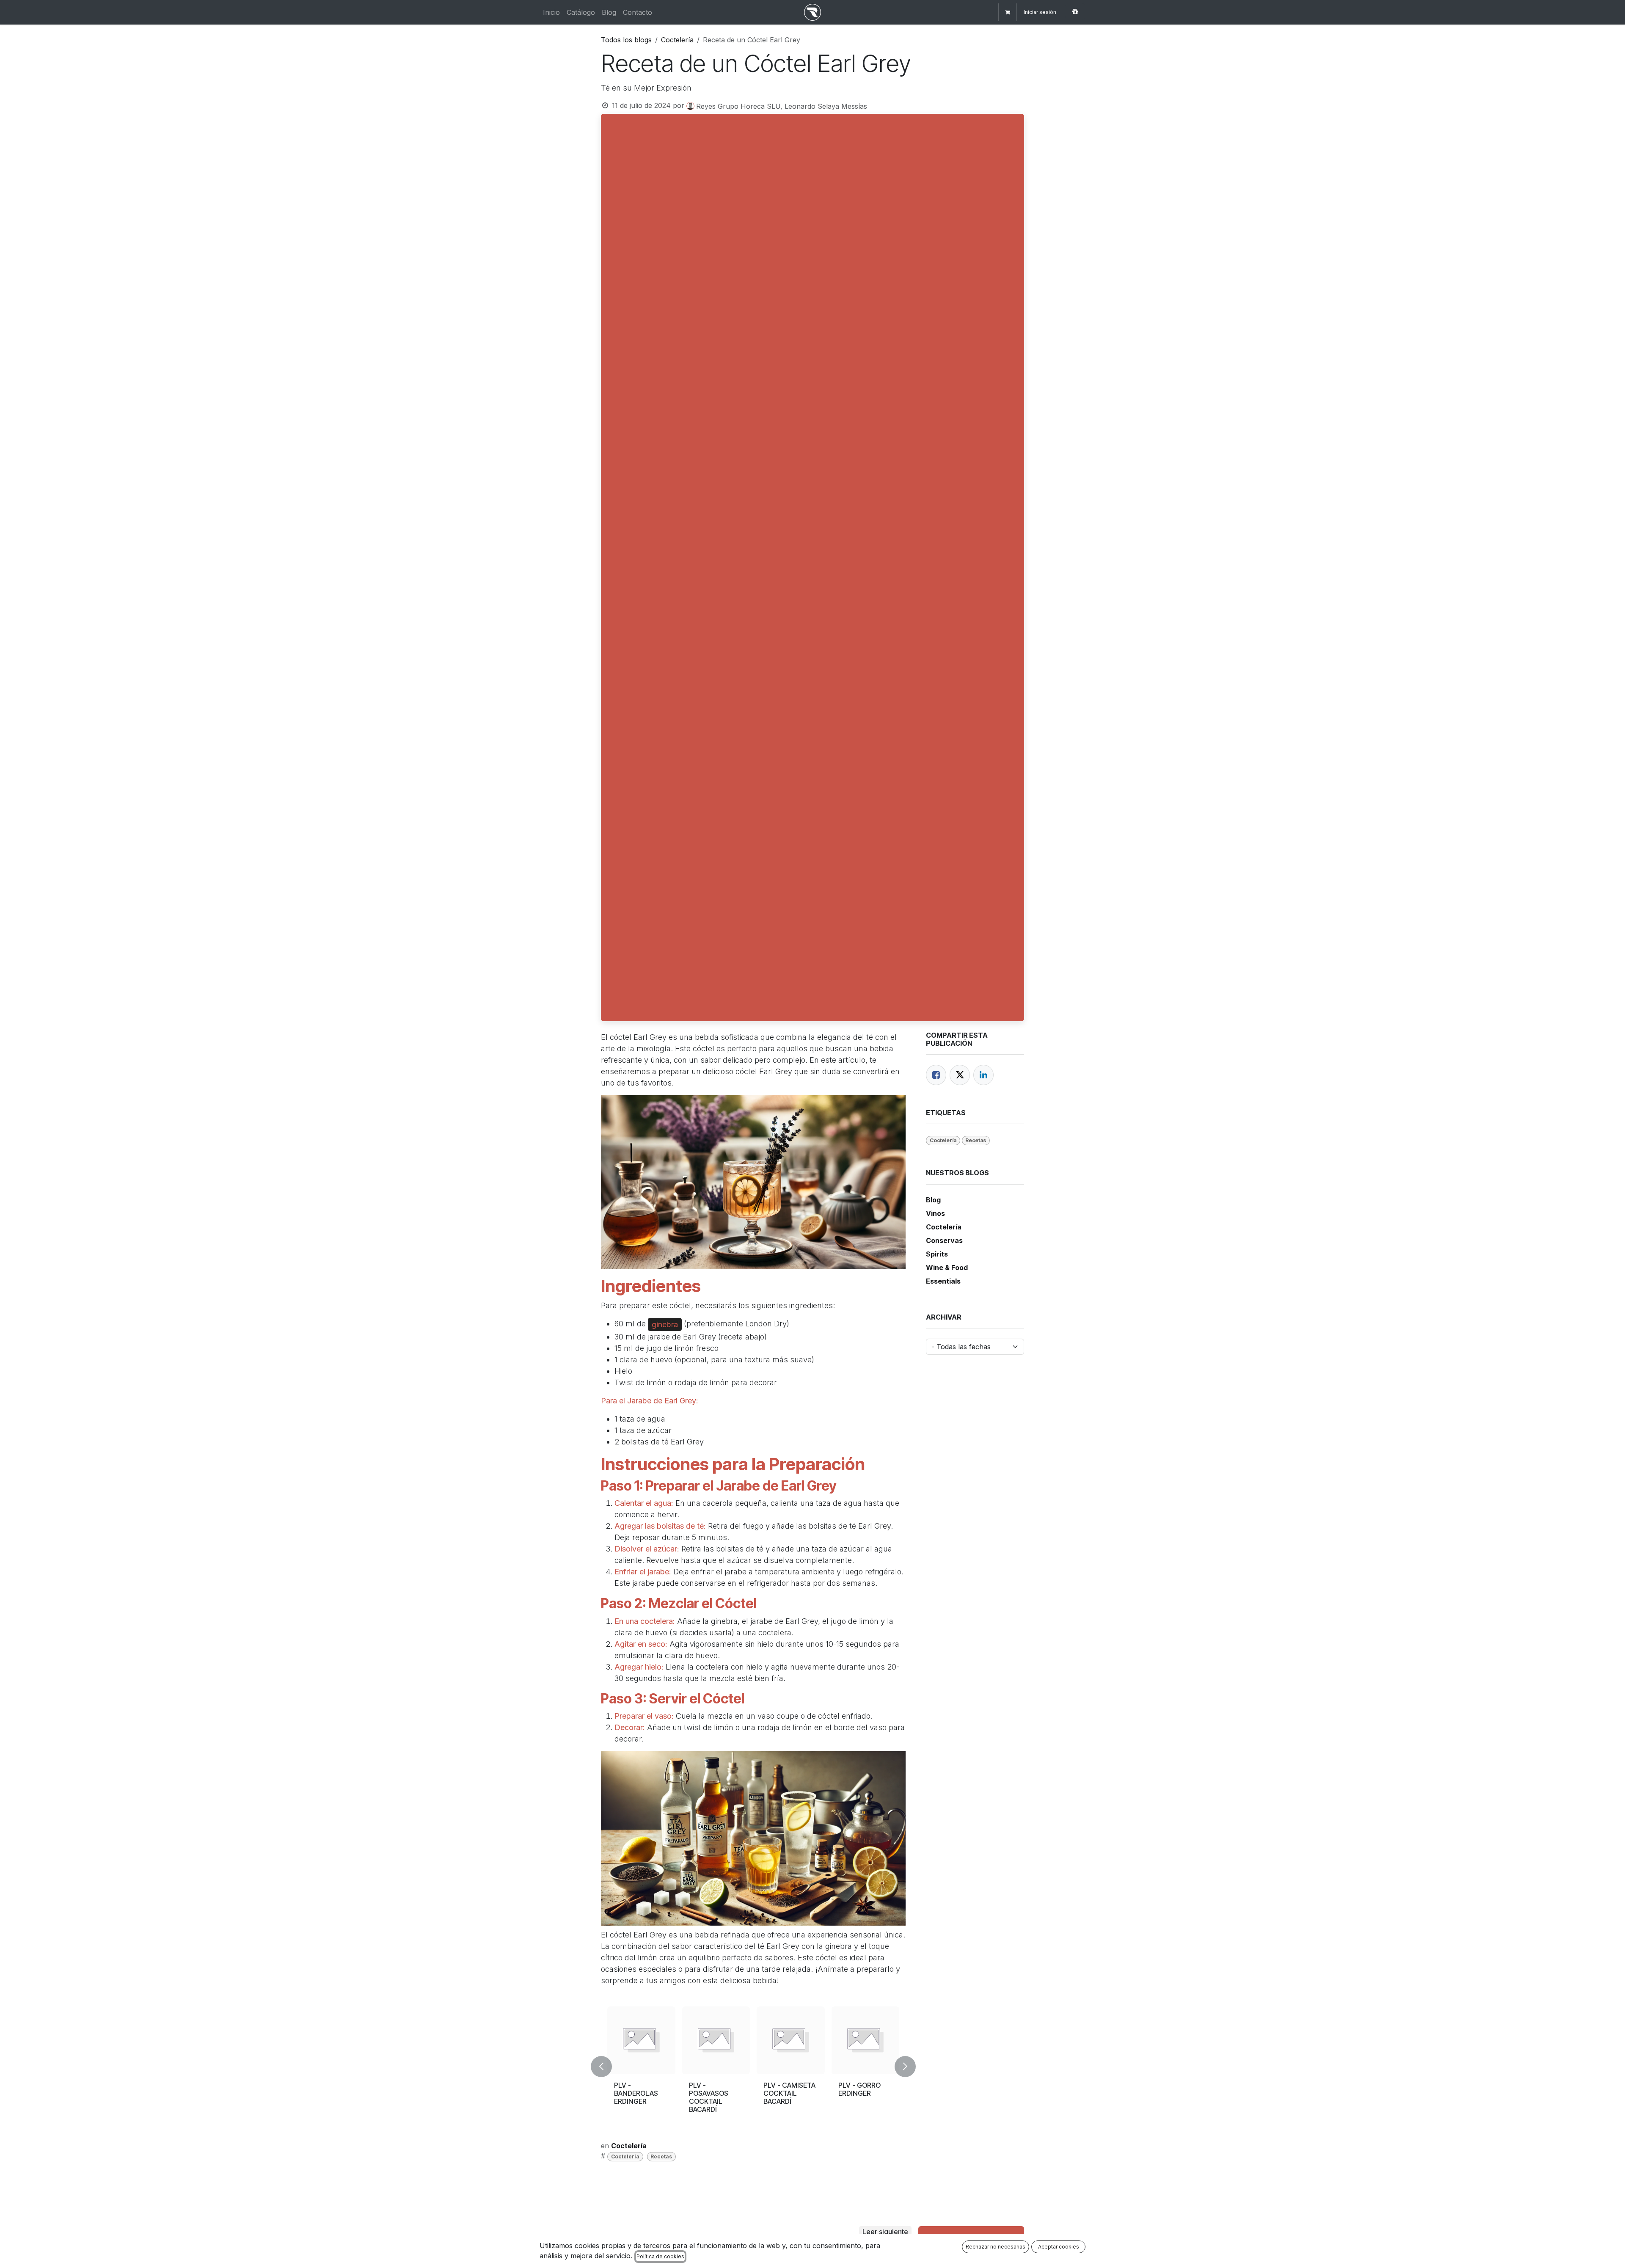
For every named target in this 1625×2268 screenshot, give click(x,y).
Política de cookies (660, 2256)
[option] (753, 2067)
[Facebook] (936, 1075)
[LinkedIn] (983, 1075)
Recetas (661, 2156)
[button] (606, 2067)
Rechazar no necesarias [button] (996, 2247)
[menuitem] (551, 12)
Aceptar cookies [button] (1059, 2247)
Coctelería (677, 40)
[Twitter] (960, 1075)
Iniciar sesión (1040, 12)
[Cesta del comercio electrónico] (1008, 12)
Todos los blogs (626, 40)
